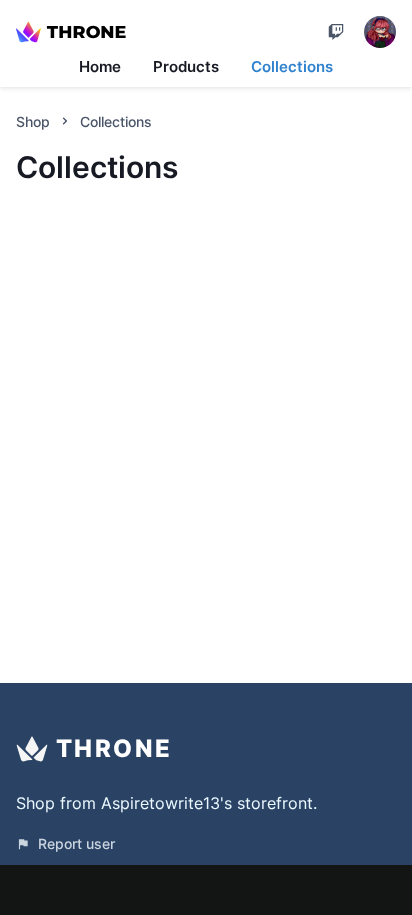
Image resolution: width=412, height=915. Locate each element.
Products (186, 66)
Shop (33, 121)
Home (100, 66)
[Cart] (336, 32)
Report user (76, 843)
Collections (292, 66)
